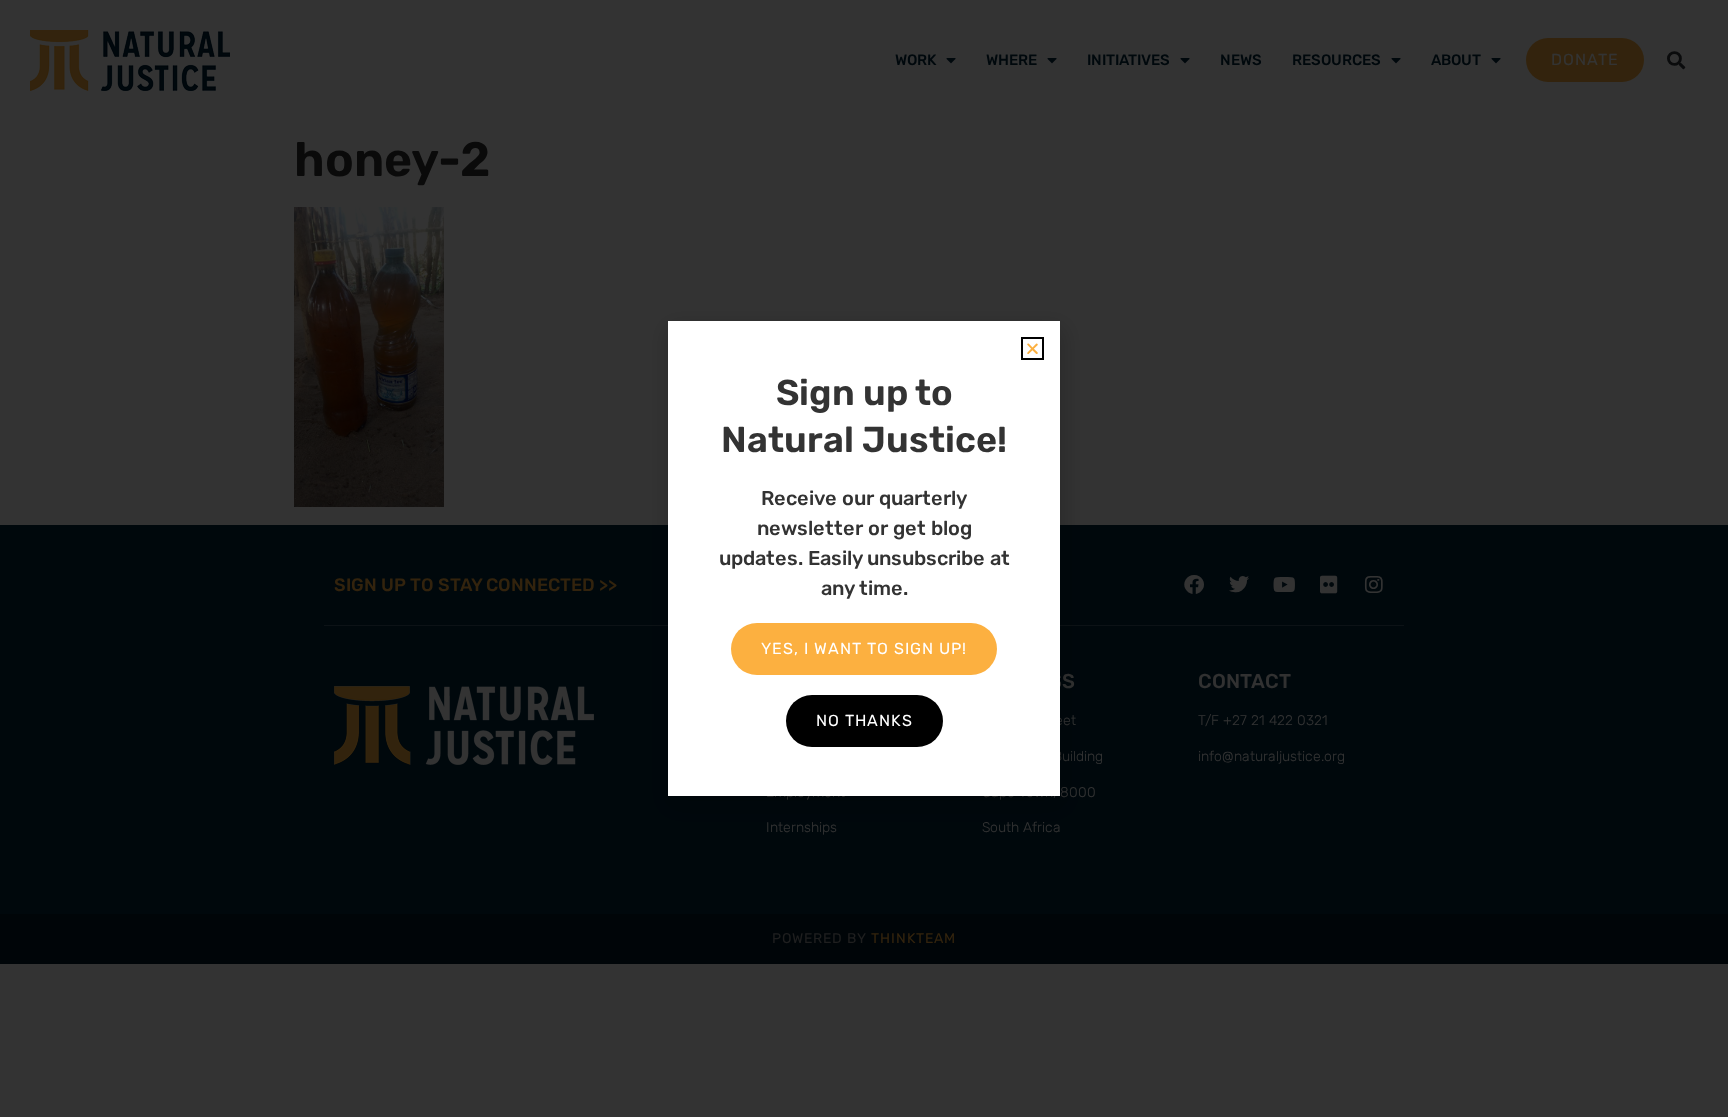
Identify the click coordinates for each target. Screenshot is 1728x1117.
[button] (1032, 348)
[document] (864, 558)
